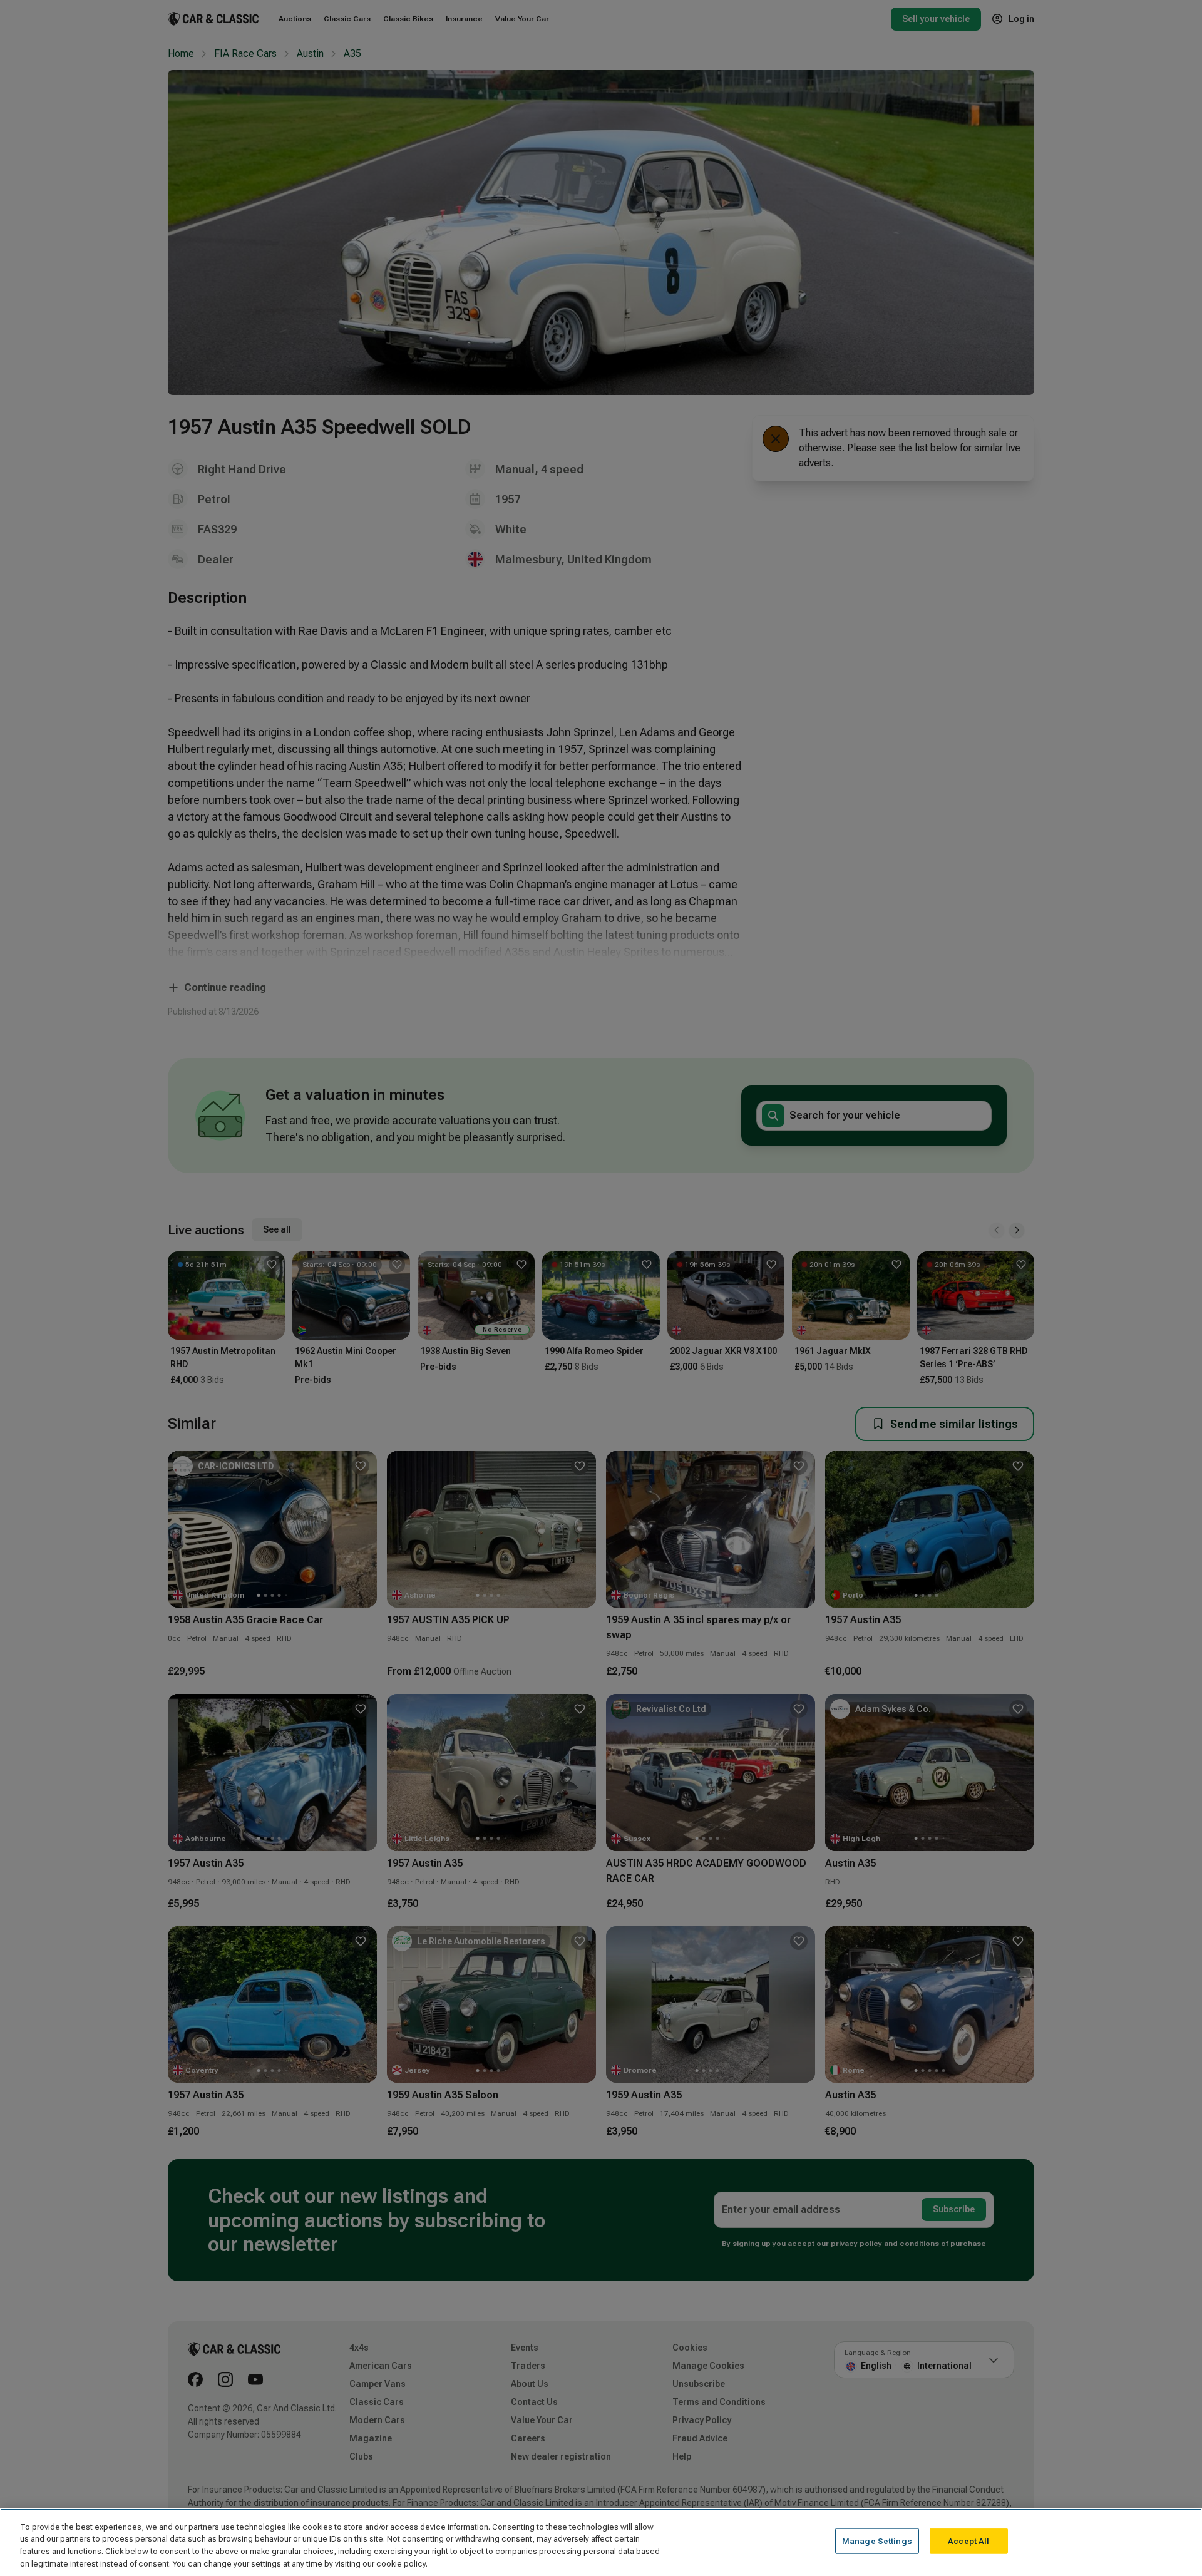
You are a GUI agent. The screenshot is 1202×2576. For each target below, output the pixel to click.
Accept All (968, 2541)
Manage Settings (877, 2541)
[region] (601, 2542)
